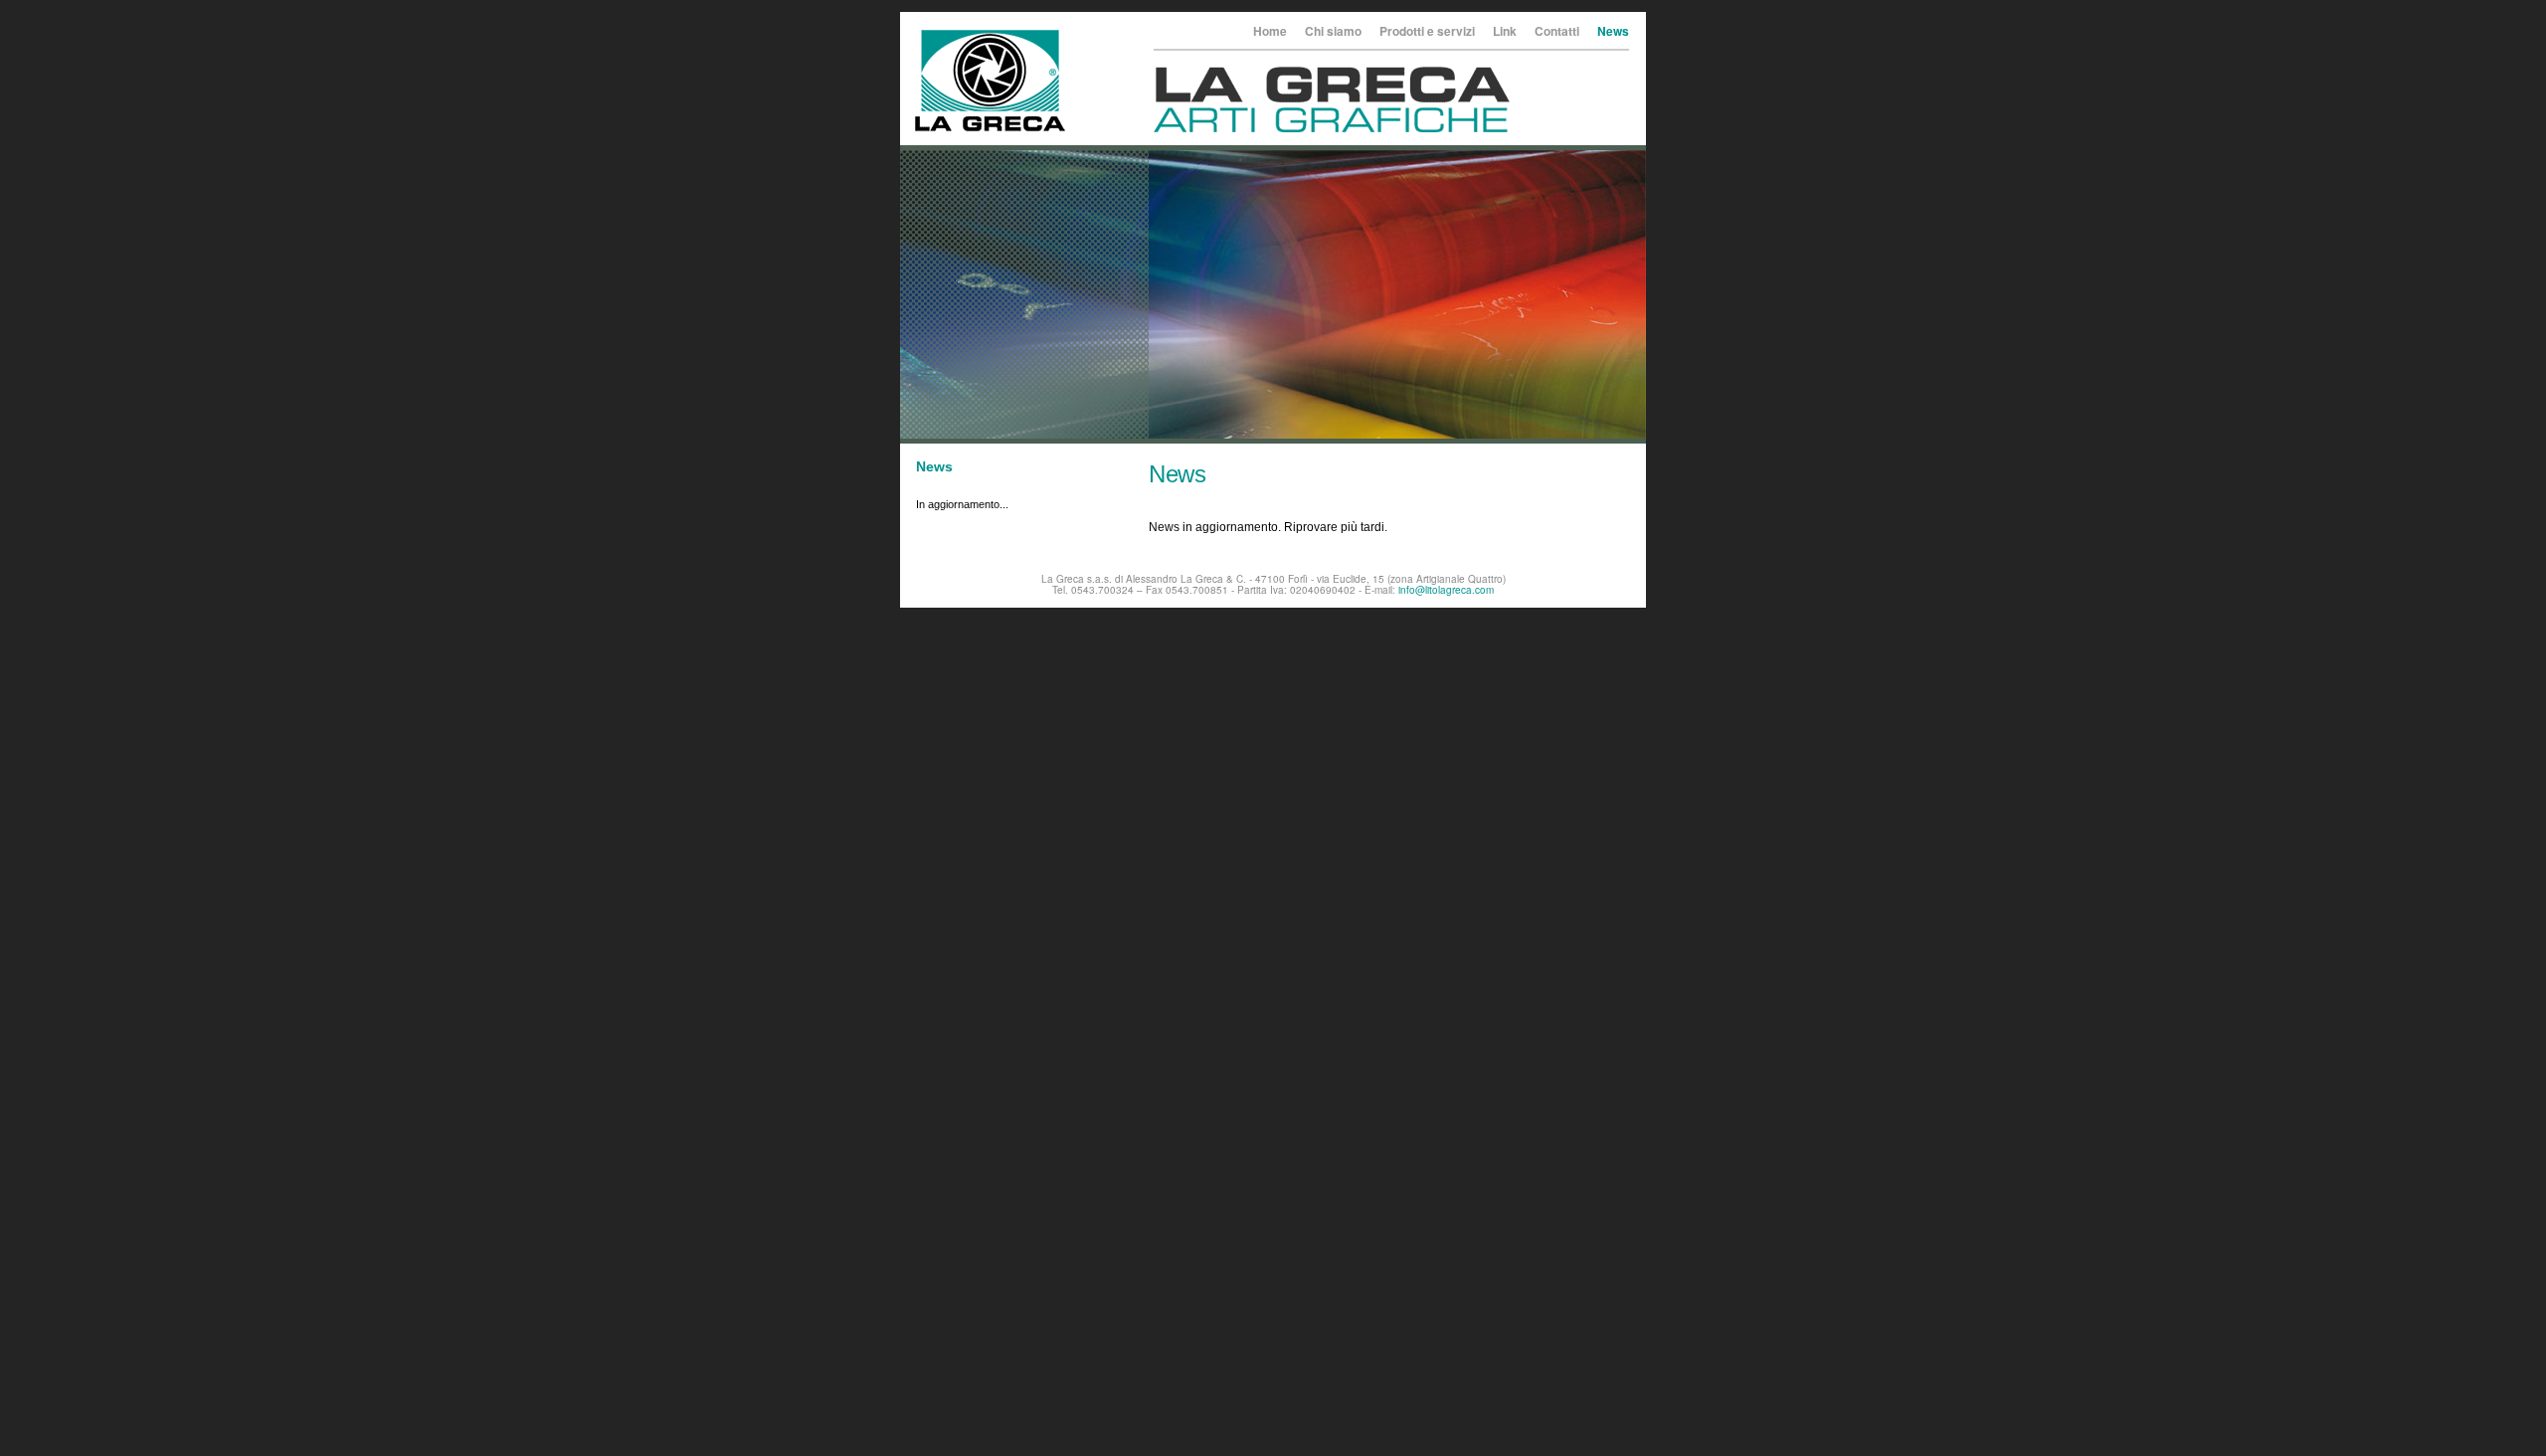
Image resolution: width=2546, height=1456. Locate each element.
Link (1505, 31)
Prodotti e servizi (1427, 31)
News (1613, 31)
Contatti (1557, 31)
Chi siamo (1333, 31)
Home (1270, 31)
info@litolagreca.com (1446, 590)
